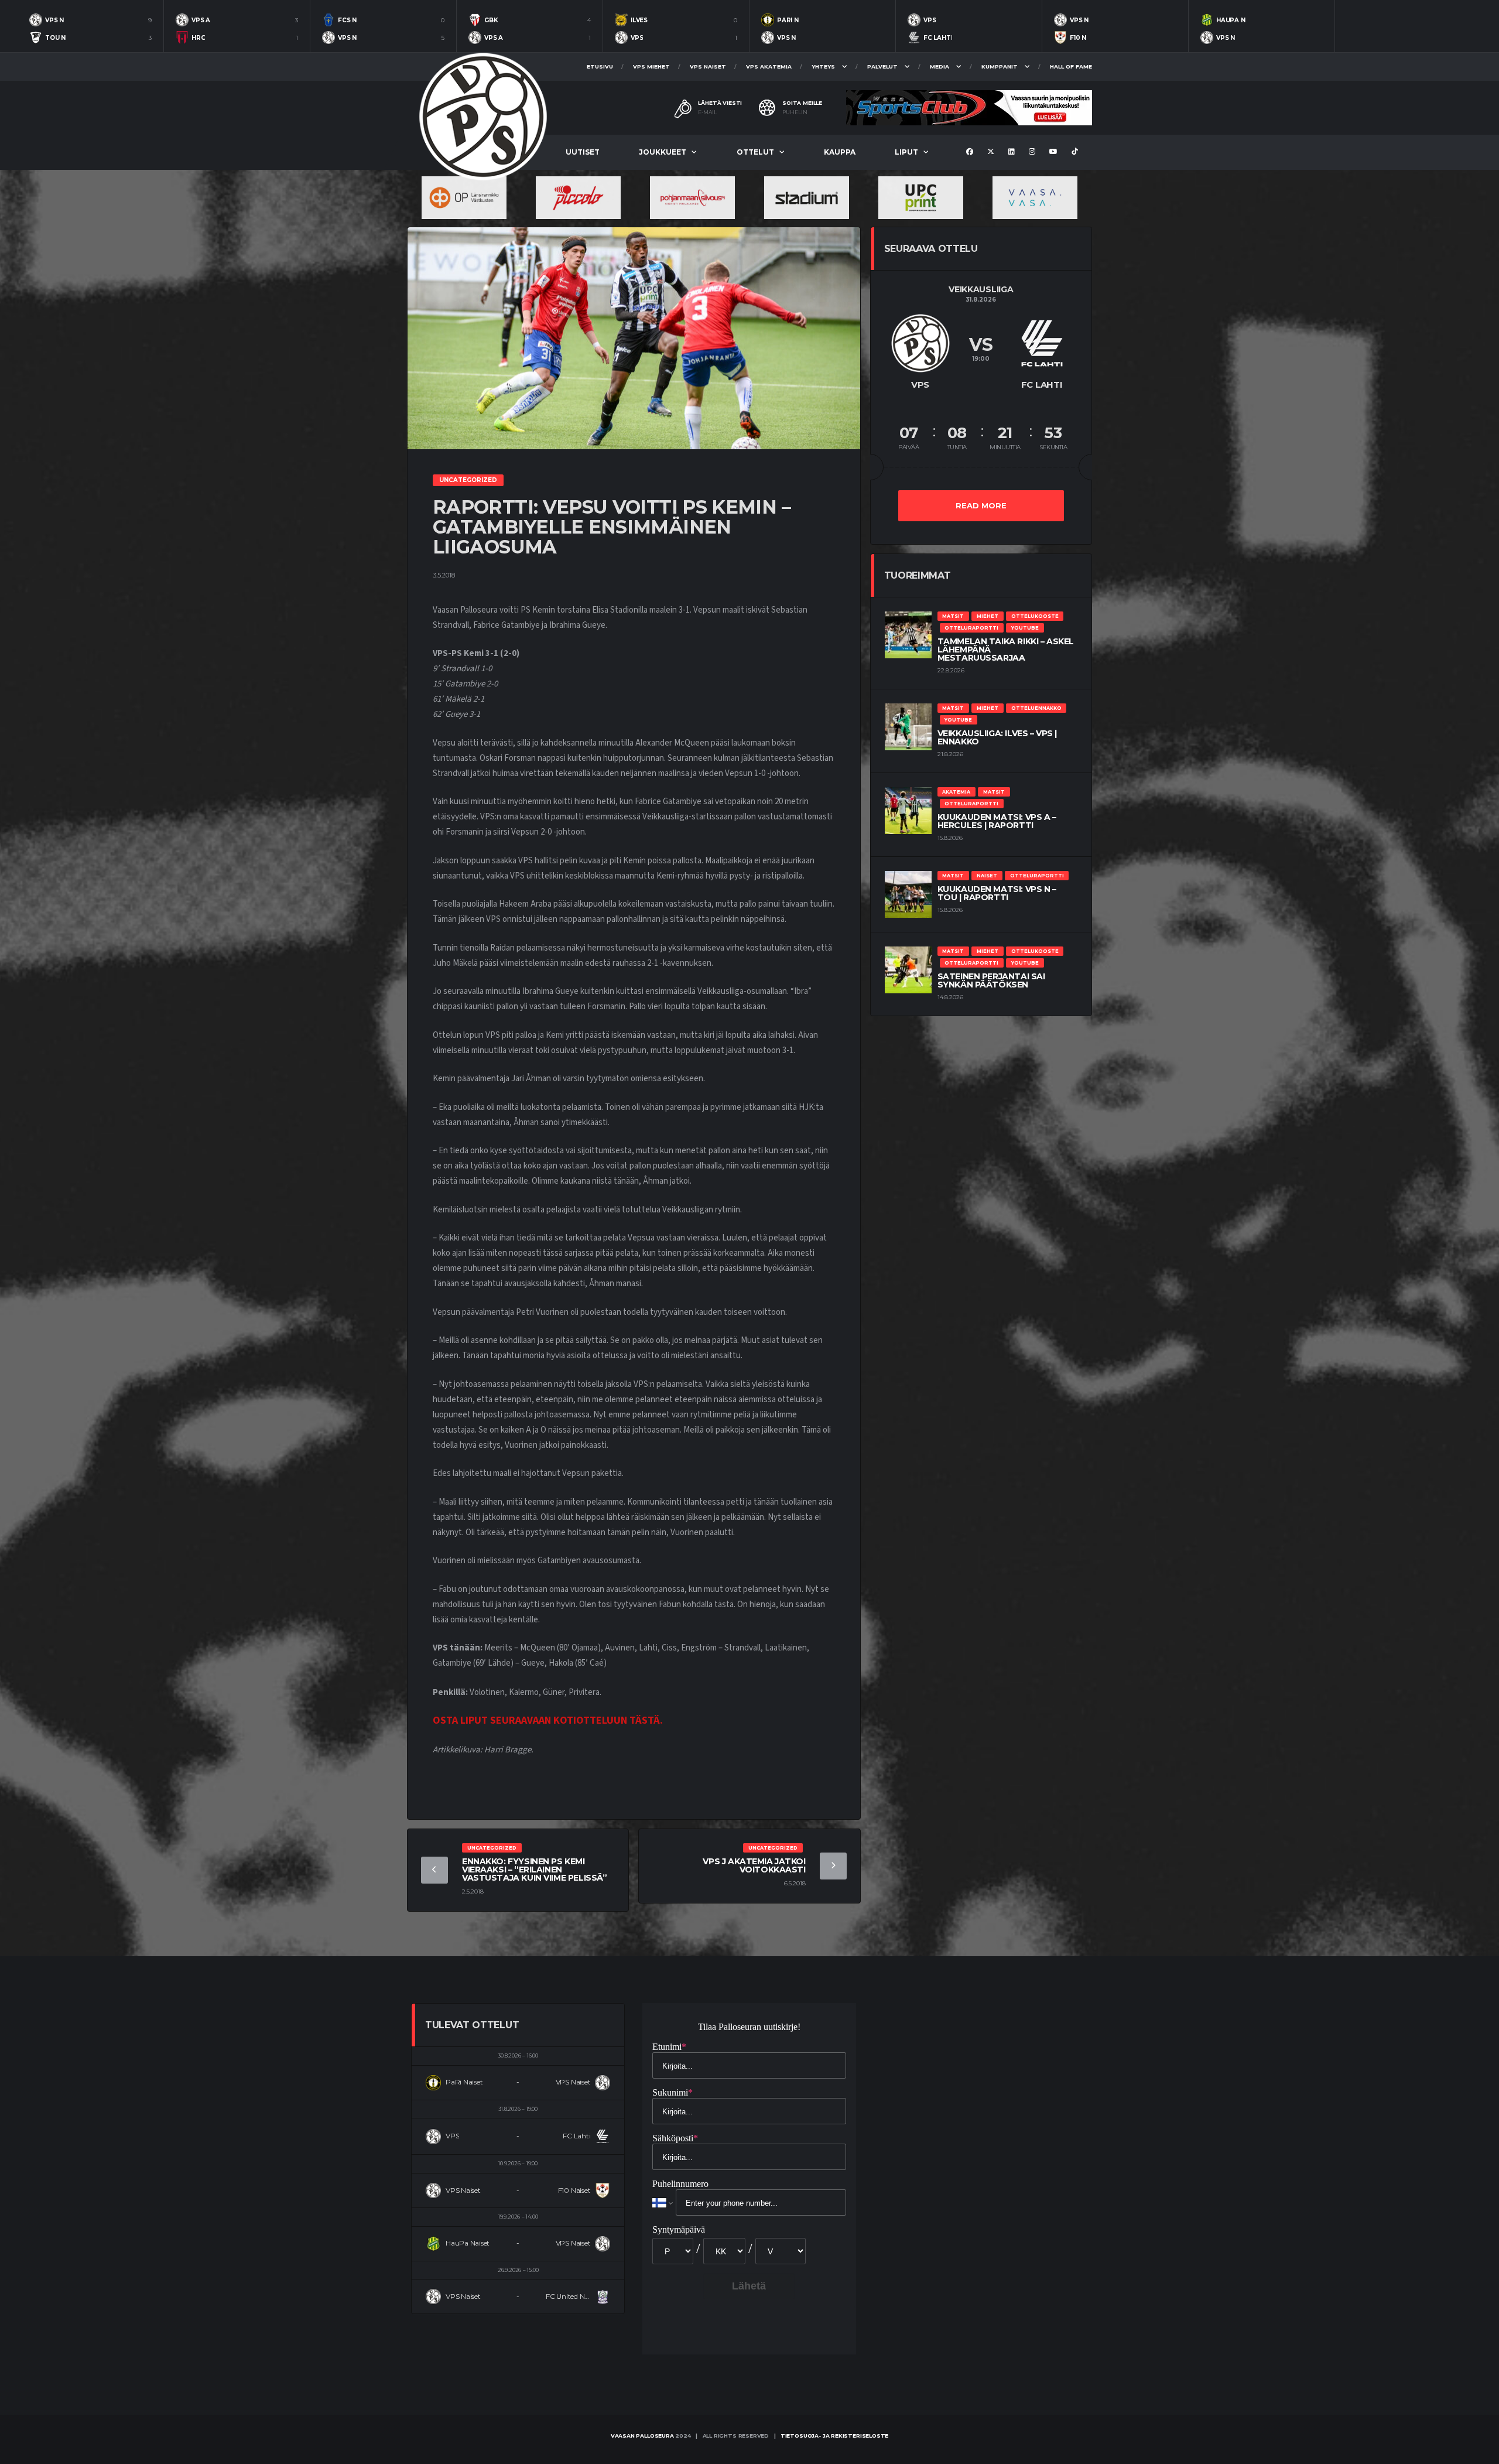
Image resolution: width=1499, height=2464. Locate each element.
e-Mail (707, 112)
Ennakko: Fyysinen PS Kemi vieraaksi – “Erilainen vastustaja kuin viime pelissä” (534, 1870)
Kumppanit (1000, 66)
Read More (981, 505)
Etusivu (600, 66)
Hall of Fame (1071, 66)
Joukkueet (663, 152)
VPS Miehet (651, 66)
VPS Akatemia (769, 66)
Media (940, 66)
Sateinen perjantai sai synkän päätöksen (991, 980)
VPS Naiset (708, 66)
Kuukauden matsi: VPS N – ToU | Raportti (997, 893)
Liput (906, 152)
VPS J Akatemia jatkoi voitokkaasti (754, 1865)
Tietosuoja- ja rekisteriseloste (834, 2436)
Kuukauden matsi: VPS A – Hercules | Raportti (997, 821)
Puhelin (795, 112)
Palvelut (882, 66)
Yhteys (823, 66)
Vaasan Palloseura (642, 2436)
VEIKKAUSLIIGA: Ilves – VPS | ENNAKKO (997, 737)
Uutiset (583, 152)
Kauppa (840, 152)
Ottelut (755, 152)
